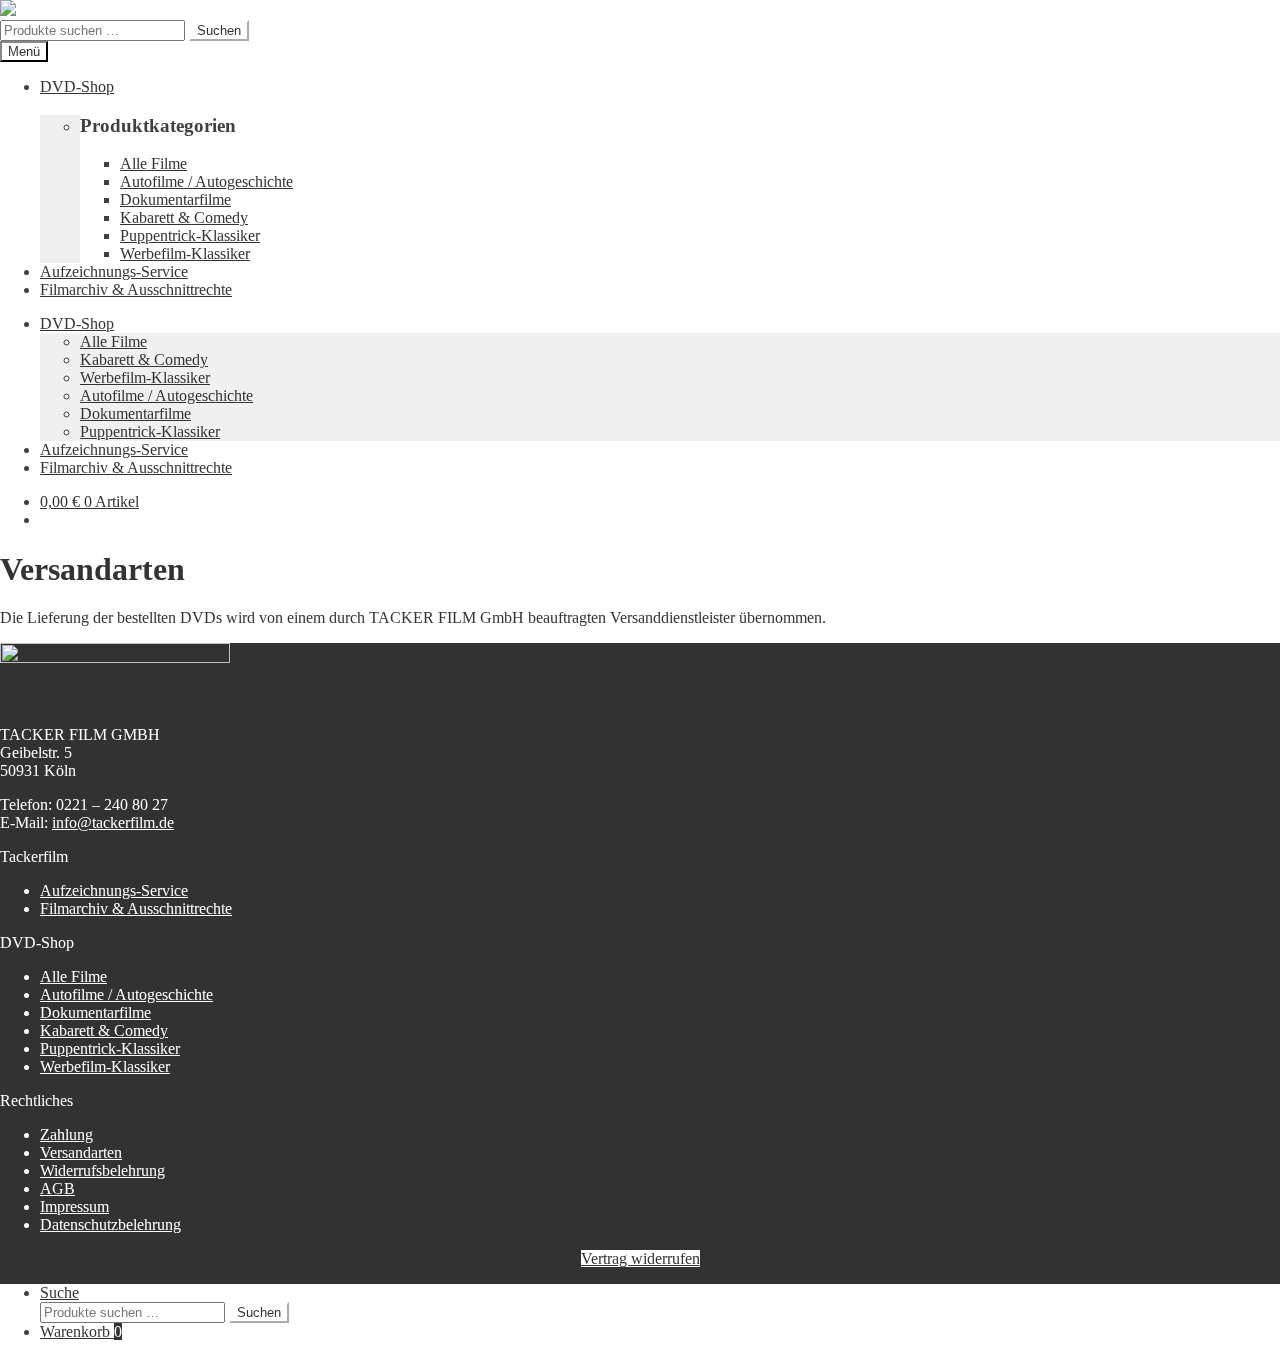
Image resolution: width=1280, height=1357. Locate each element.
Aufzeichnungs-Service (114, 271)
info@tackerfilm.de (113, 822)
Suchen (219, 30)
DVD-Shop (77, 86)
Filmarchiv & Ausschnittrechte (136, 289)
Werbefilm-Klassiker (185, 253)
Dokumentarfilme (175, 199)
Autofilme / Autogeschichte (206, 181)
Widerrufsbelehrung (102, 1170)
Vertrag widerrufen (640, 1258)
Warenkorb (81, 1331)
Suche (59, 1292)
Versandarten (81, 1152)
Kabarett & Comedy (184, 217)
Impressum (74, 1206)
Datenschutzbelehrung (110, 1224)
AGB (57, 1188)
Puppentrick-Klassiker (190, 235)
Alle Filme (153, 163)
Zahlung (66, 1134)
